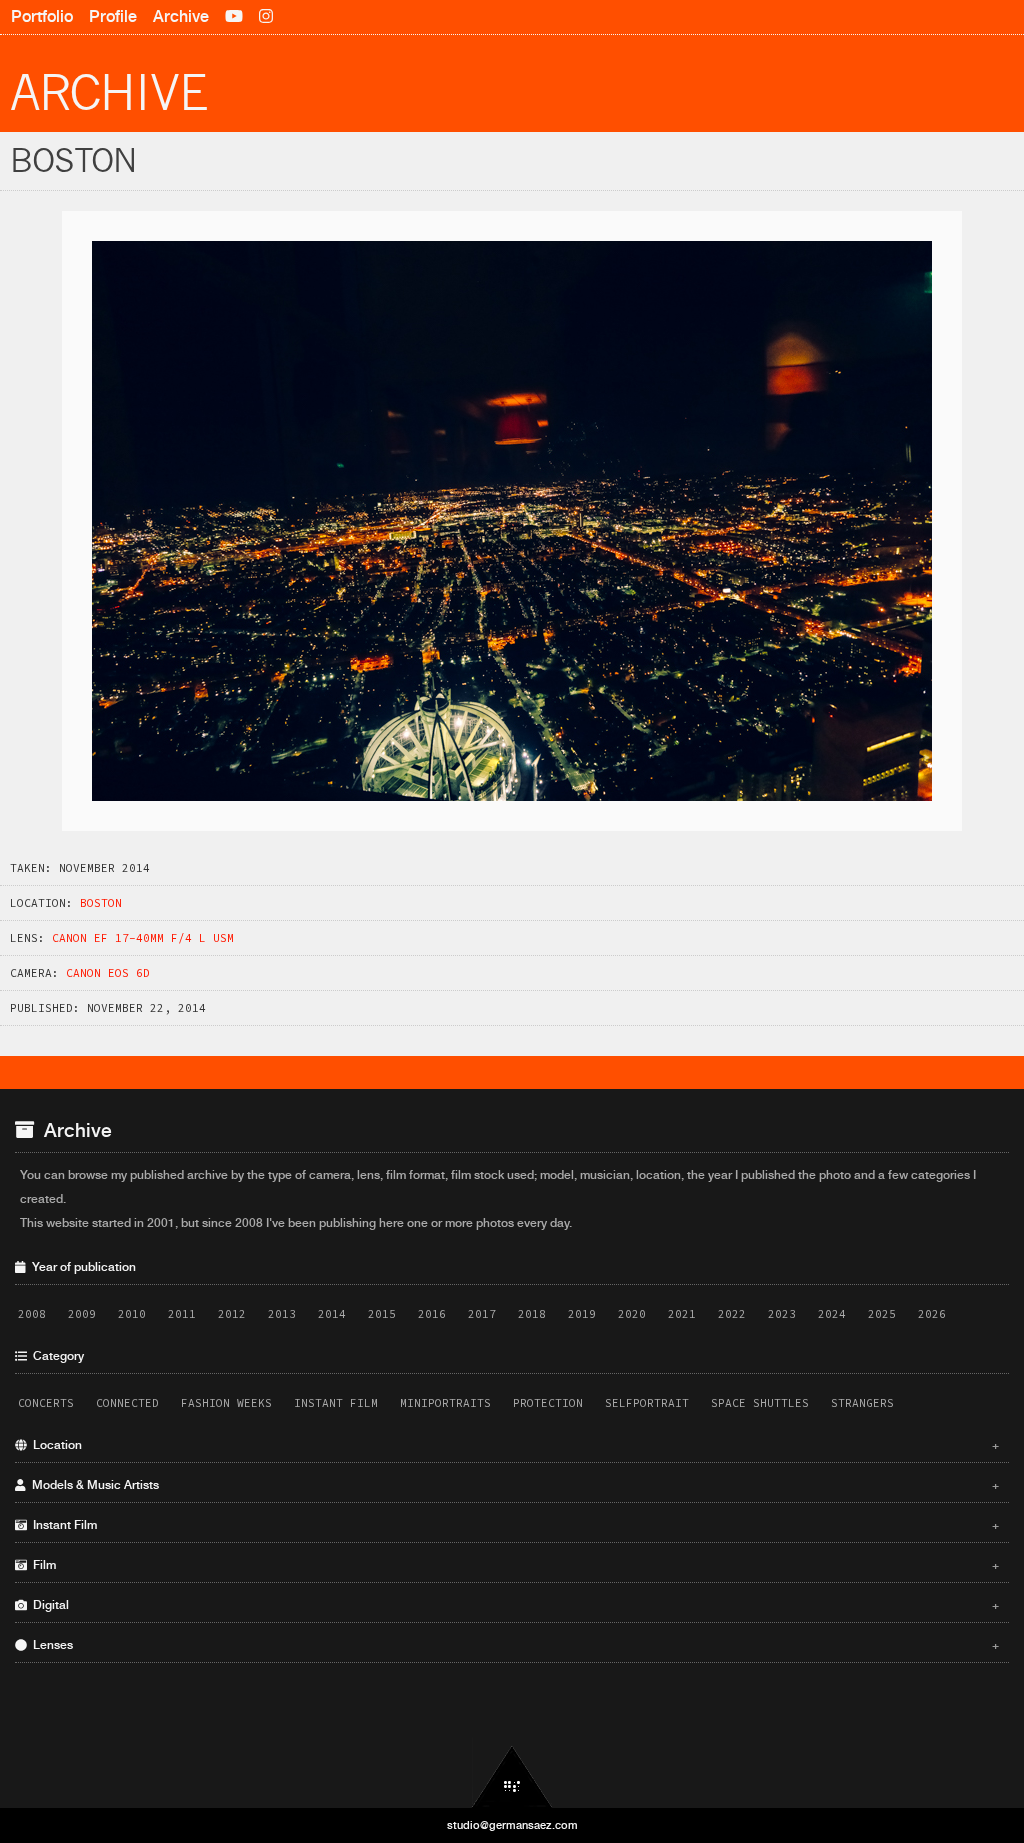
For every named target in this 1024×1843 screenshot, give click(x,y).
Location (513, 1445)
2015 (382, 1314)
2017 (482, 1314)
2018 (532, 1314)
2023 (782, 1314)
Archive (181, 16)
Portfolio (42, 16)
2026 (932, 1314)
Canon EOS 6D (108, 973)
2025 (882, 1314)
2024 (832, 1314)
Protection (548, 1403)
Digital (513, 1605)
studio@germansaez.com (512, 1825)
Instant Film (336, 1403)
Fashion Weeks (226, 1403)
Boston (101, 903)
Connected (127, 1403)
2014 (332, 1314)
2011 (182, 1314)
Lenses (513, 1645)
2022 (732, 1314)
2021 (682, 1314)
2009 (82, 1314)
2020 (632, 1314)
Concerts (46, 1403)
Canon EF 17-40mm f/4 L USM (143, 938)
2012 (232, 1314)
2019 (582, 1314)
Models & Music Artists (513, 1485)
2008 (32, 1314)
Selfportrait (647, 1403)
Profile (113, 16)
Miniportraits (445, 1403)
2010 (132, 1314)
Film (513, 1565)
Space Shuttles (760, 1403)
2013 (282, 1314)
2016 (432, 1314)
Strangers (862, 1403)
